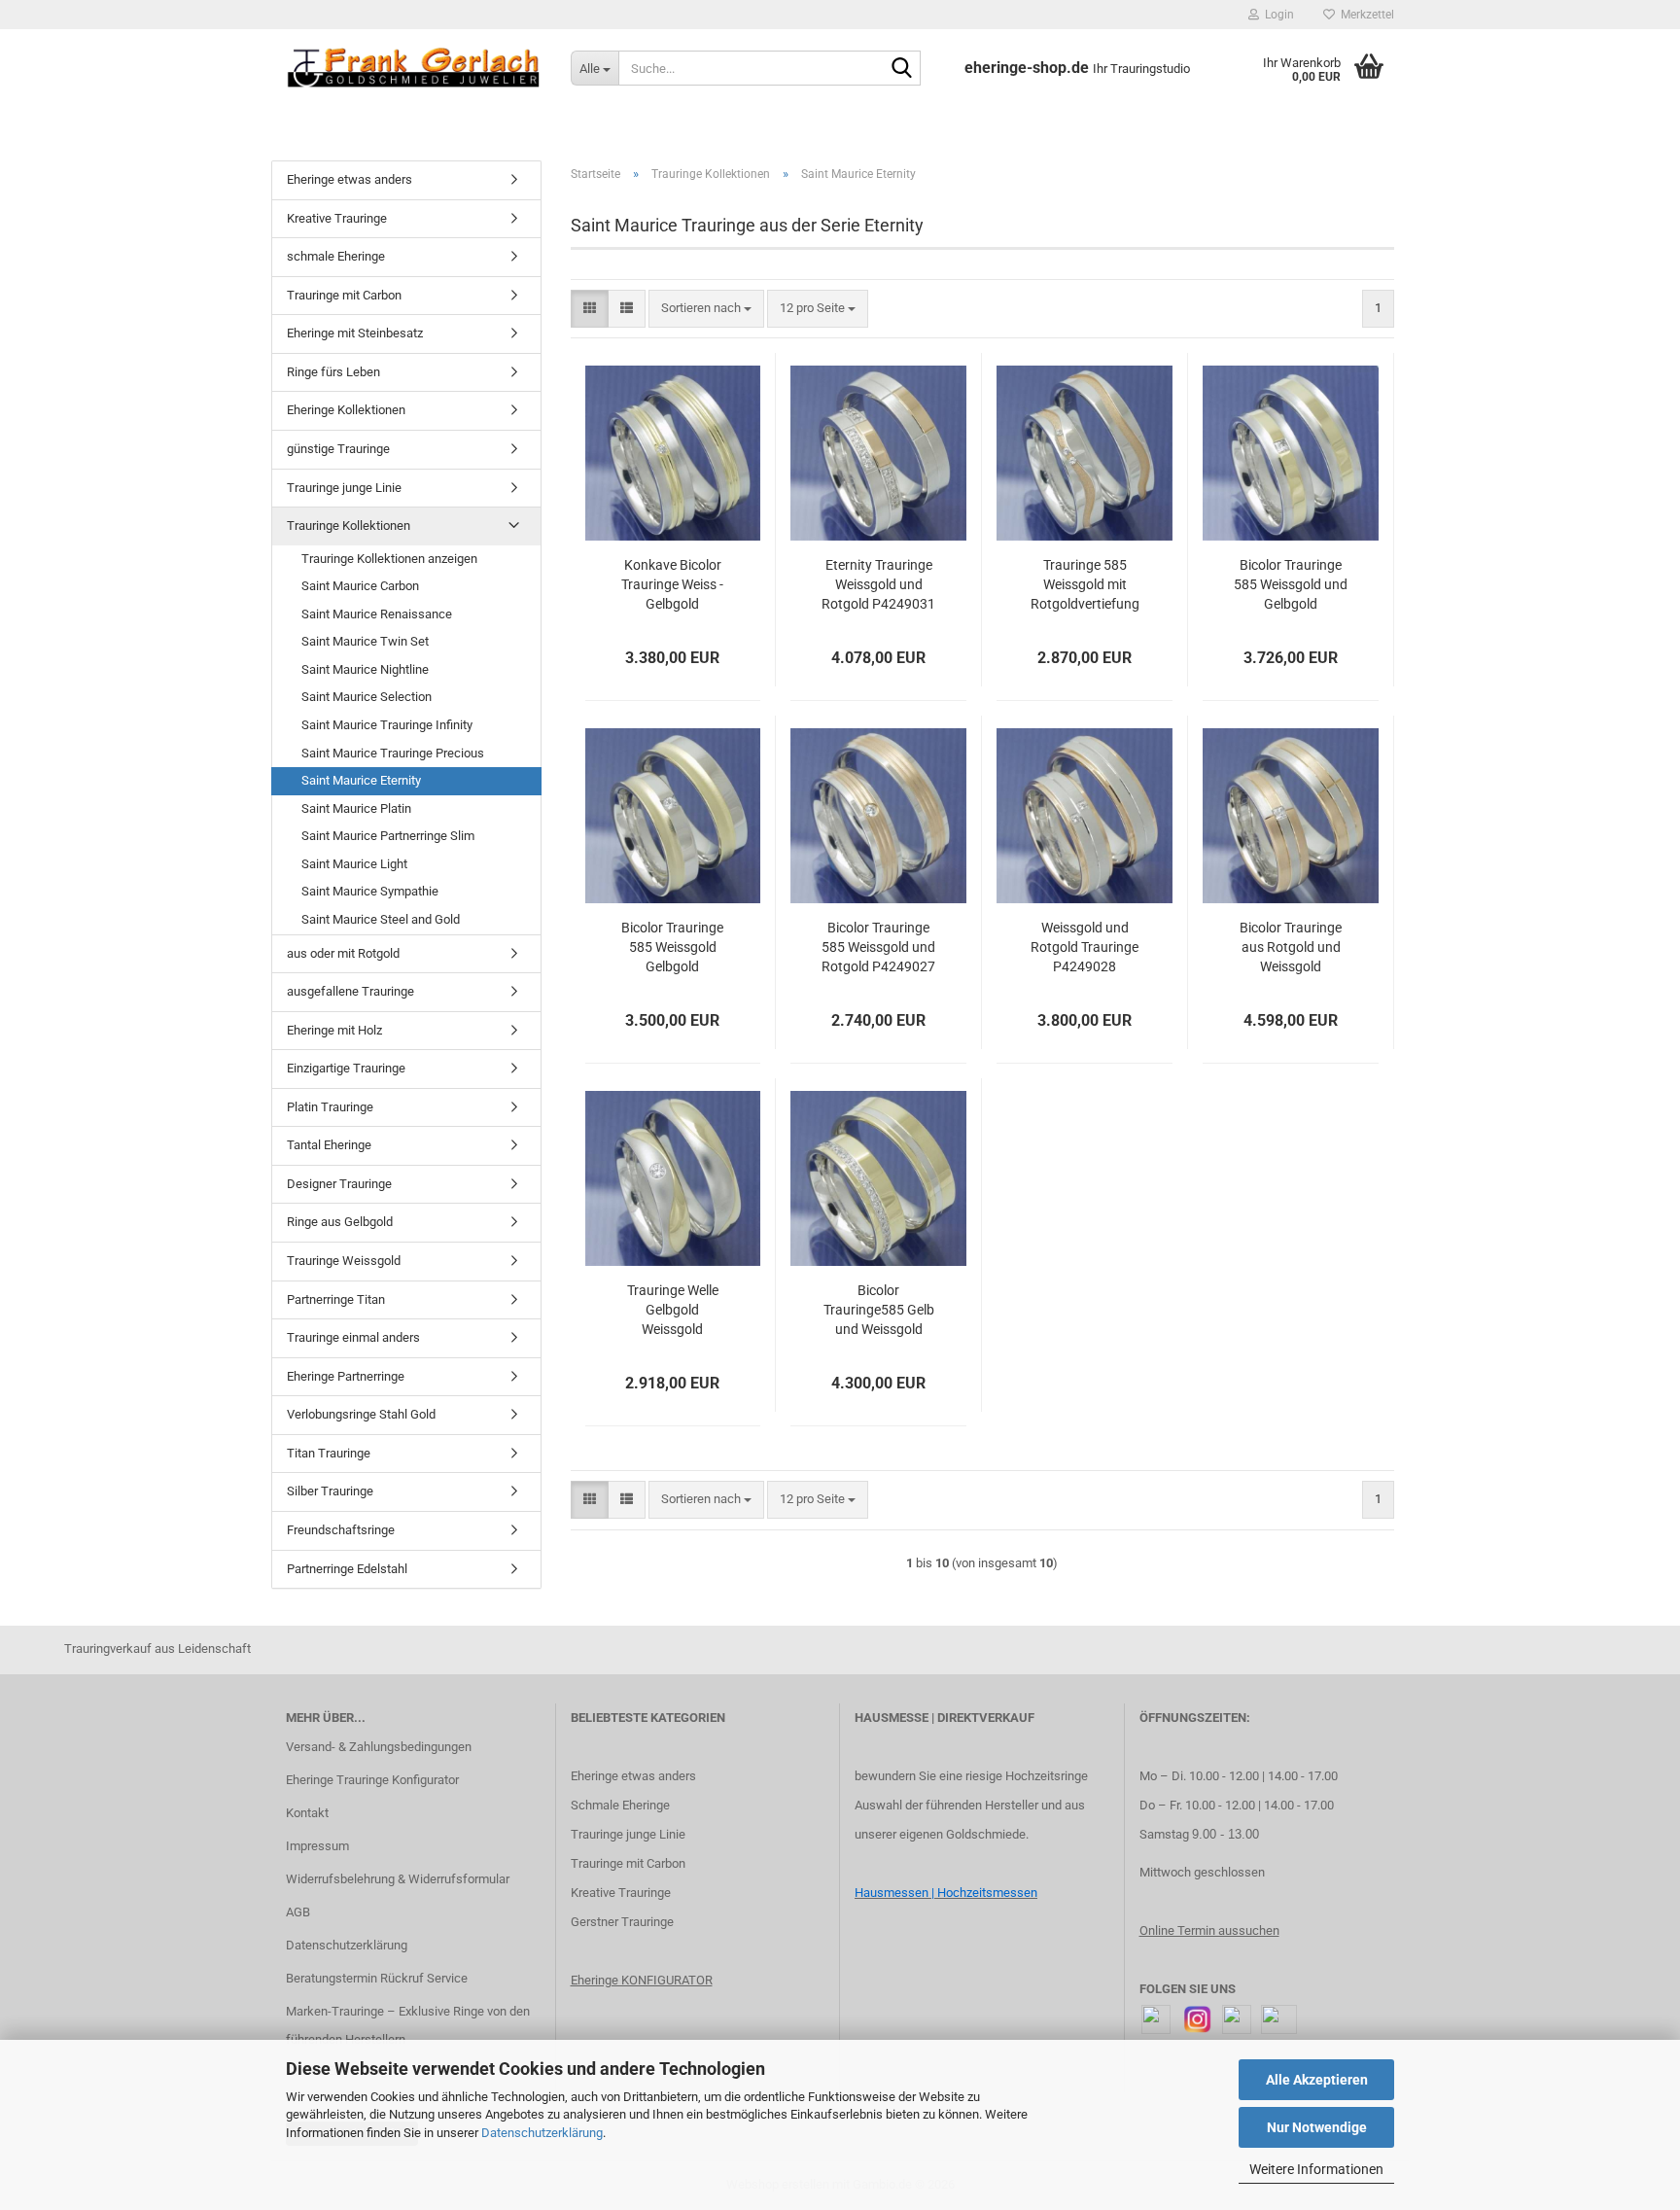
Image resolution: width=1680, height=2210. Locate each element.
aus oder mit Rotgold (343, 953)
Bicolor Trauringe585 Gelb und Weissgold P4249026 (879, 1311)
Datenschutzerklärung (542, 2133)
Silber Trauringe (330, 1491)
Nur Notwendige (1317, 2127)
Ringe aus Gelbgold (340, 1222)
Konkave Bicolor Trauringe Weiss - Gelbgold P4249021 (672, 585)
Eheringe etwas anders (350, 179)
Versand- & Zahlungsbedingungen (379, 1747)
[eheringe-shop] (414, 68)
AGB (298, 1912)
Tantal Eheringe (329, 1145)
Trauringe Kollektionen (349, 526)
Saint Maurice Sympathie (370, 891)
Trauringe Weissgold (344, 1261)
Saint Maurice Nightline (365, 669)
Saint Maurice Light (354, 864)
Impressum (317, 1846)
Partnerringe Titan (336, 1299)
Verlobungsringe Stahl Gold (361, 1414)
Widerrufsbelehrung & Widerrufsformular (398, 1879)
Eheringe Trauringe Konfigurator (372, 1780)
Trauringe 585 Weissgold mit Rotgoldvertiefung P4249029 (1085, 585)
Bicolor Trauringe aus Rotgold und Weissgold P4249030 (1291, 948)
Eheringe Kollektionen (346, 410)
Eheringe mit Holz (334, 1030)
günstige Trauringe (338, 449)
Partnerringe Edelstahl (347, 1569)
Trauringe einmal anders (353, 1337)
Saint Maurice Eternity (361, 780)
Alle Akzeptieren (1317, 2080)
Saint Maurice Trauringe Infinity (387, 725)
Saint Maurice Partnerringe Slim (388, 836)
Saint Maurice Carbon (360, 586)
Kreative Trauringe (337, 218)
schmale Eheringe (336, 256)
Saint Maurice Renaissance (377, 614)
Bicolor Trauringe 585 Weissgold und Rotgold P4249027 (878, 947)
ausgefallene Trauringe (350, 991)
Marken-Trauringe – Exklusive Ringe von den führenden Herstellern (408, 2026)
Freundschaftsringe (341, 1530)
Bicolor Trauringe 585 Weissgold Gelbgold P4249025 (672, 948)
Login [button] (1277, 15)
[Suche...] (902, 69)
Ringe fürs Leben (333, 372)
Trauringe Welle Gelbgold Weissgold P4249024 (673, 1311)
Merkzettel (1365, 15)
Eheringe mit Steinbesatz (355, 333)
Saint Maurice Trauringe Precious (393, 753)
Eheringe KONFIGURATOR (642, 1980)
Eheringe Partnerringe (346, 1376)
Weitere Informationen (1316, 2169)
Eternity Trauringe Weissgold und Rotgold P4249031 (878, 584)
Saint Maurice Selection (367, 697)
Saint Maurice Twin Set (365, 641)
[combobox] (706, 309)
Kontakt (307, 1813)
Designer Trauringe (339, 1184)
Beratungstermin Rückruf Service (377, 1978)
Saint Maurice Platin (356, 808)
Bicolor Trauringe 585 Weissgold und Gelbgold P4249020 (1291, 585)
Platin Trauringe (330, 1107)
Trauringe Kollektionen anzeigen (389, 559)
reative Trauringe (625, 1893)
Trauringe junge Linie (344, 488)
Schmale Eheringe (620, 1805)
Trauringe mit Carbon (344, 295)
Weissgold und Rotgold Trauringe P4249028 (1085, 947)
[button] (590, 309)
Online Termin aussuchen (1209, 1930)
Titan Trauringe (329, 1453)
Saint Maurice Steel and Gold (381, 919)
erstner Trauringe (627, 1922)
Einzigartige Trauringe (346, 1068)
